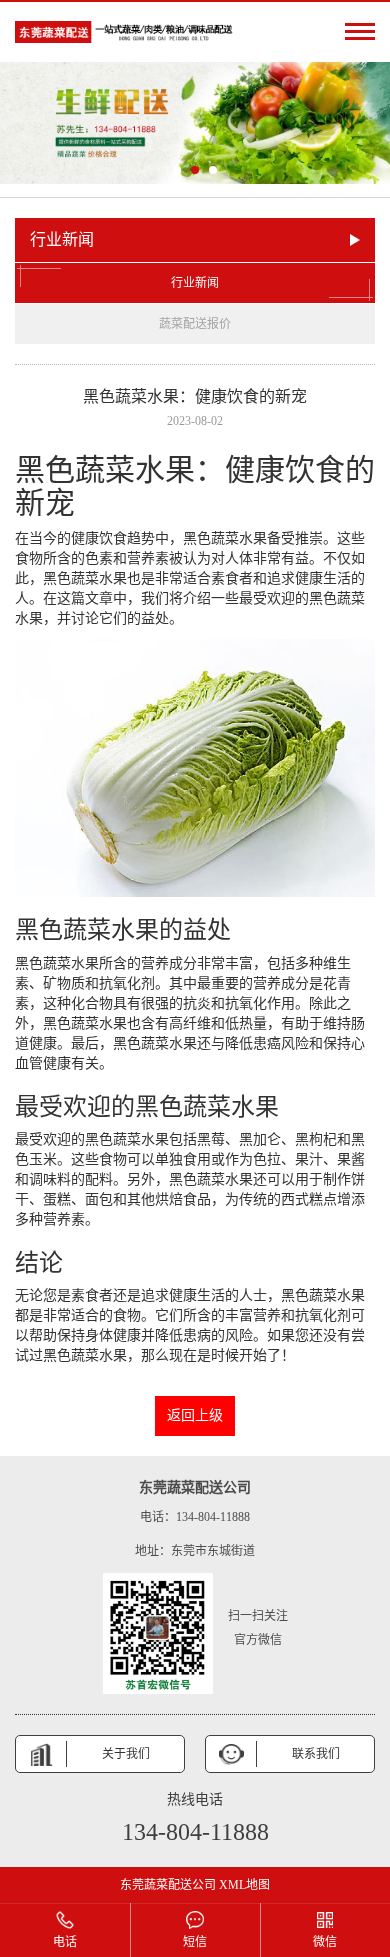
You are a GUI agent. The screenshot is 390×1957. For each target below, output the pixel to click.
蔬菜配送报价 (195, 324)
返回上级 (195, 1415)
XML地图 (244, 1885)
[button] (177, 170)
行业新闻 (195, 283)
